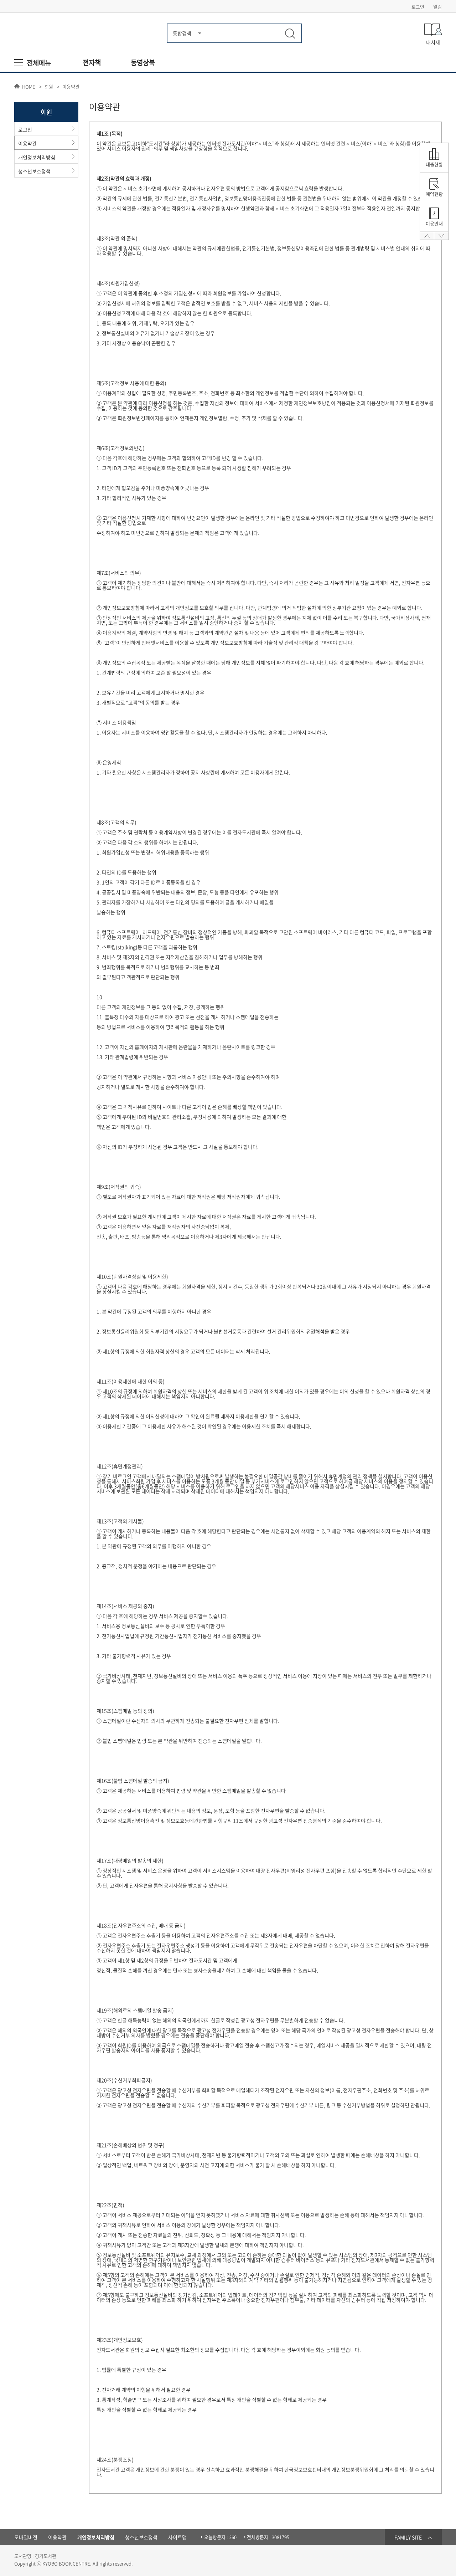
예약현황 (434, 194)
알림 (437, 7)
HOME (29, 86)
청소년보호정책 (34, 171)
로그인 (418, 7)
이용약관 (71, 87)
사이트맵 (177, 2537)
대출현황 (434, 164)
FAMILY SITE (408, 2537)
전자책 (92, 63)
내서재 (433, 42)
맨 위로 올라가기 (427, 238)
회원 (49, 87)
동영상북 (143, 63)
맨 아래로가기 (441, 238)
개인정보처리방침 (37, 157)
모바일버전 (26, 2537)
